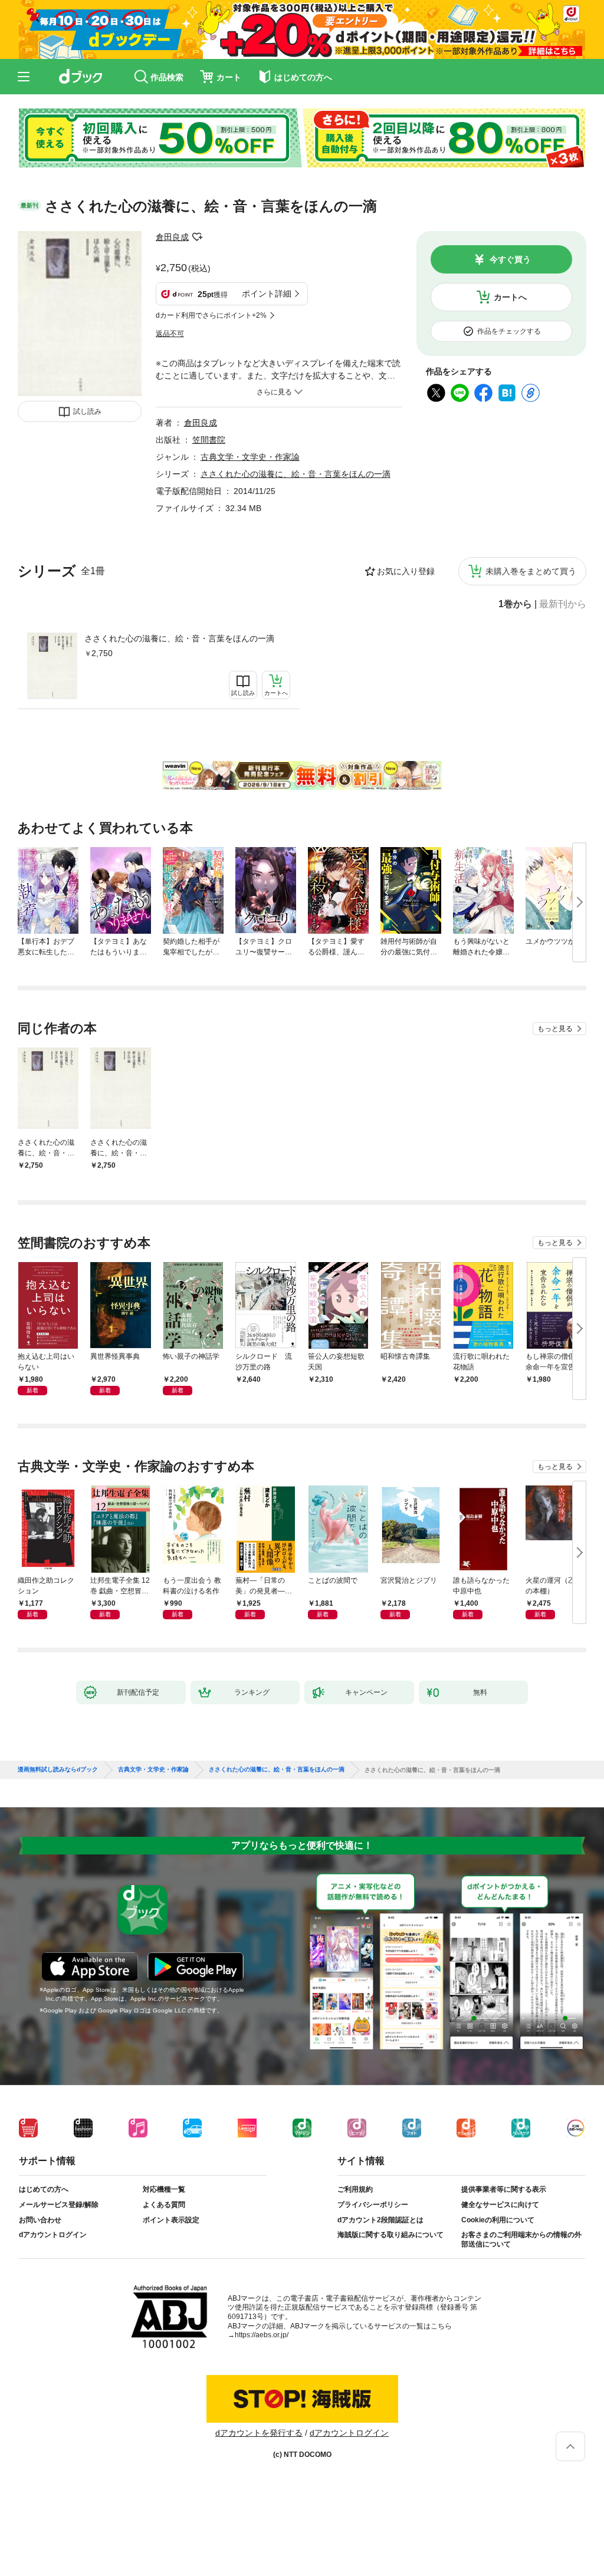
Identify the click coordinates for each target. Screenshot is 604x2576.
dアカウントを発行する (259, 2433)
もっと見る (555, 1029)
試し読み (87, 411)
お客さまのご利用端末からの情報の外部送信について (521, 2239)
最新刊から (563, 604)
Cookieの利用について (498, 2220)
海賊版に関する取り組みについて (390, 2235)
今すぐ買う (510, 259)
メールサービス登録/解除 (59, 2205)
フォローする (197, 237)
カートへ (510, 297)
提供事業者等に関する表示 (504, 2189)
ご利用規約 (355, 2189)
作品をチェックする (509, 331)
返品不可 (170, 334)
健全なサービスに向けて (500, 2205)
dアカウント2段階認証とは (380, 2220)
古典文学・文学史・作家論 (250, 457)
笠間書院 (209, 440)
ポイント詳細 (267, 294)
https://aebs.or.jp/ (262, 2335)
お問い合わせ (40, 2220)
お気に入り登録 (406, 571)
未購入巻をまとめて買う (531, 571)
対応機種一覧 (164, 2189)
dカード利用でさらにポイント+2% (211, 315)
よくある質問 (164, 2205)
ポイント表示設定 (171, 2220)
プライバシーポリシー (373, 2205)
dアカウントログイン (53, 2235)
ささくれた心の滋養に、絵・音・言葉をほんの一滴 (179, 638)
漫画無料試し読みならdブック (58, 1770)
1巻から (515, 604)
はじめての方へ (44, 2189)
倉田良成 (172, 237)
